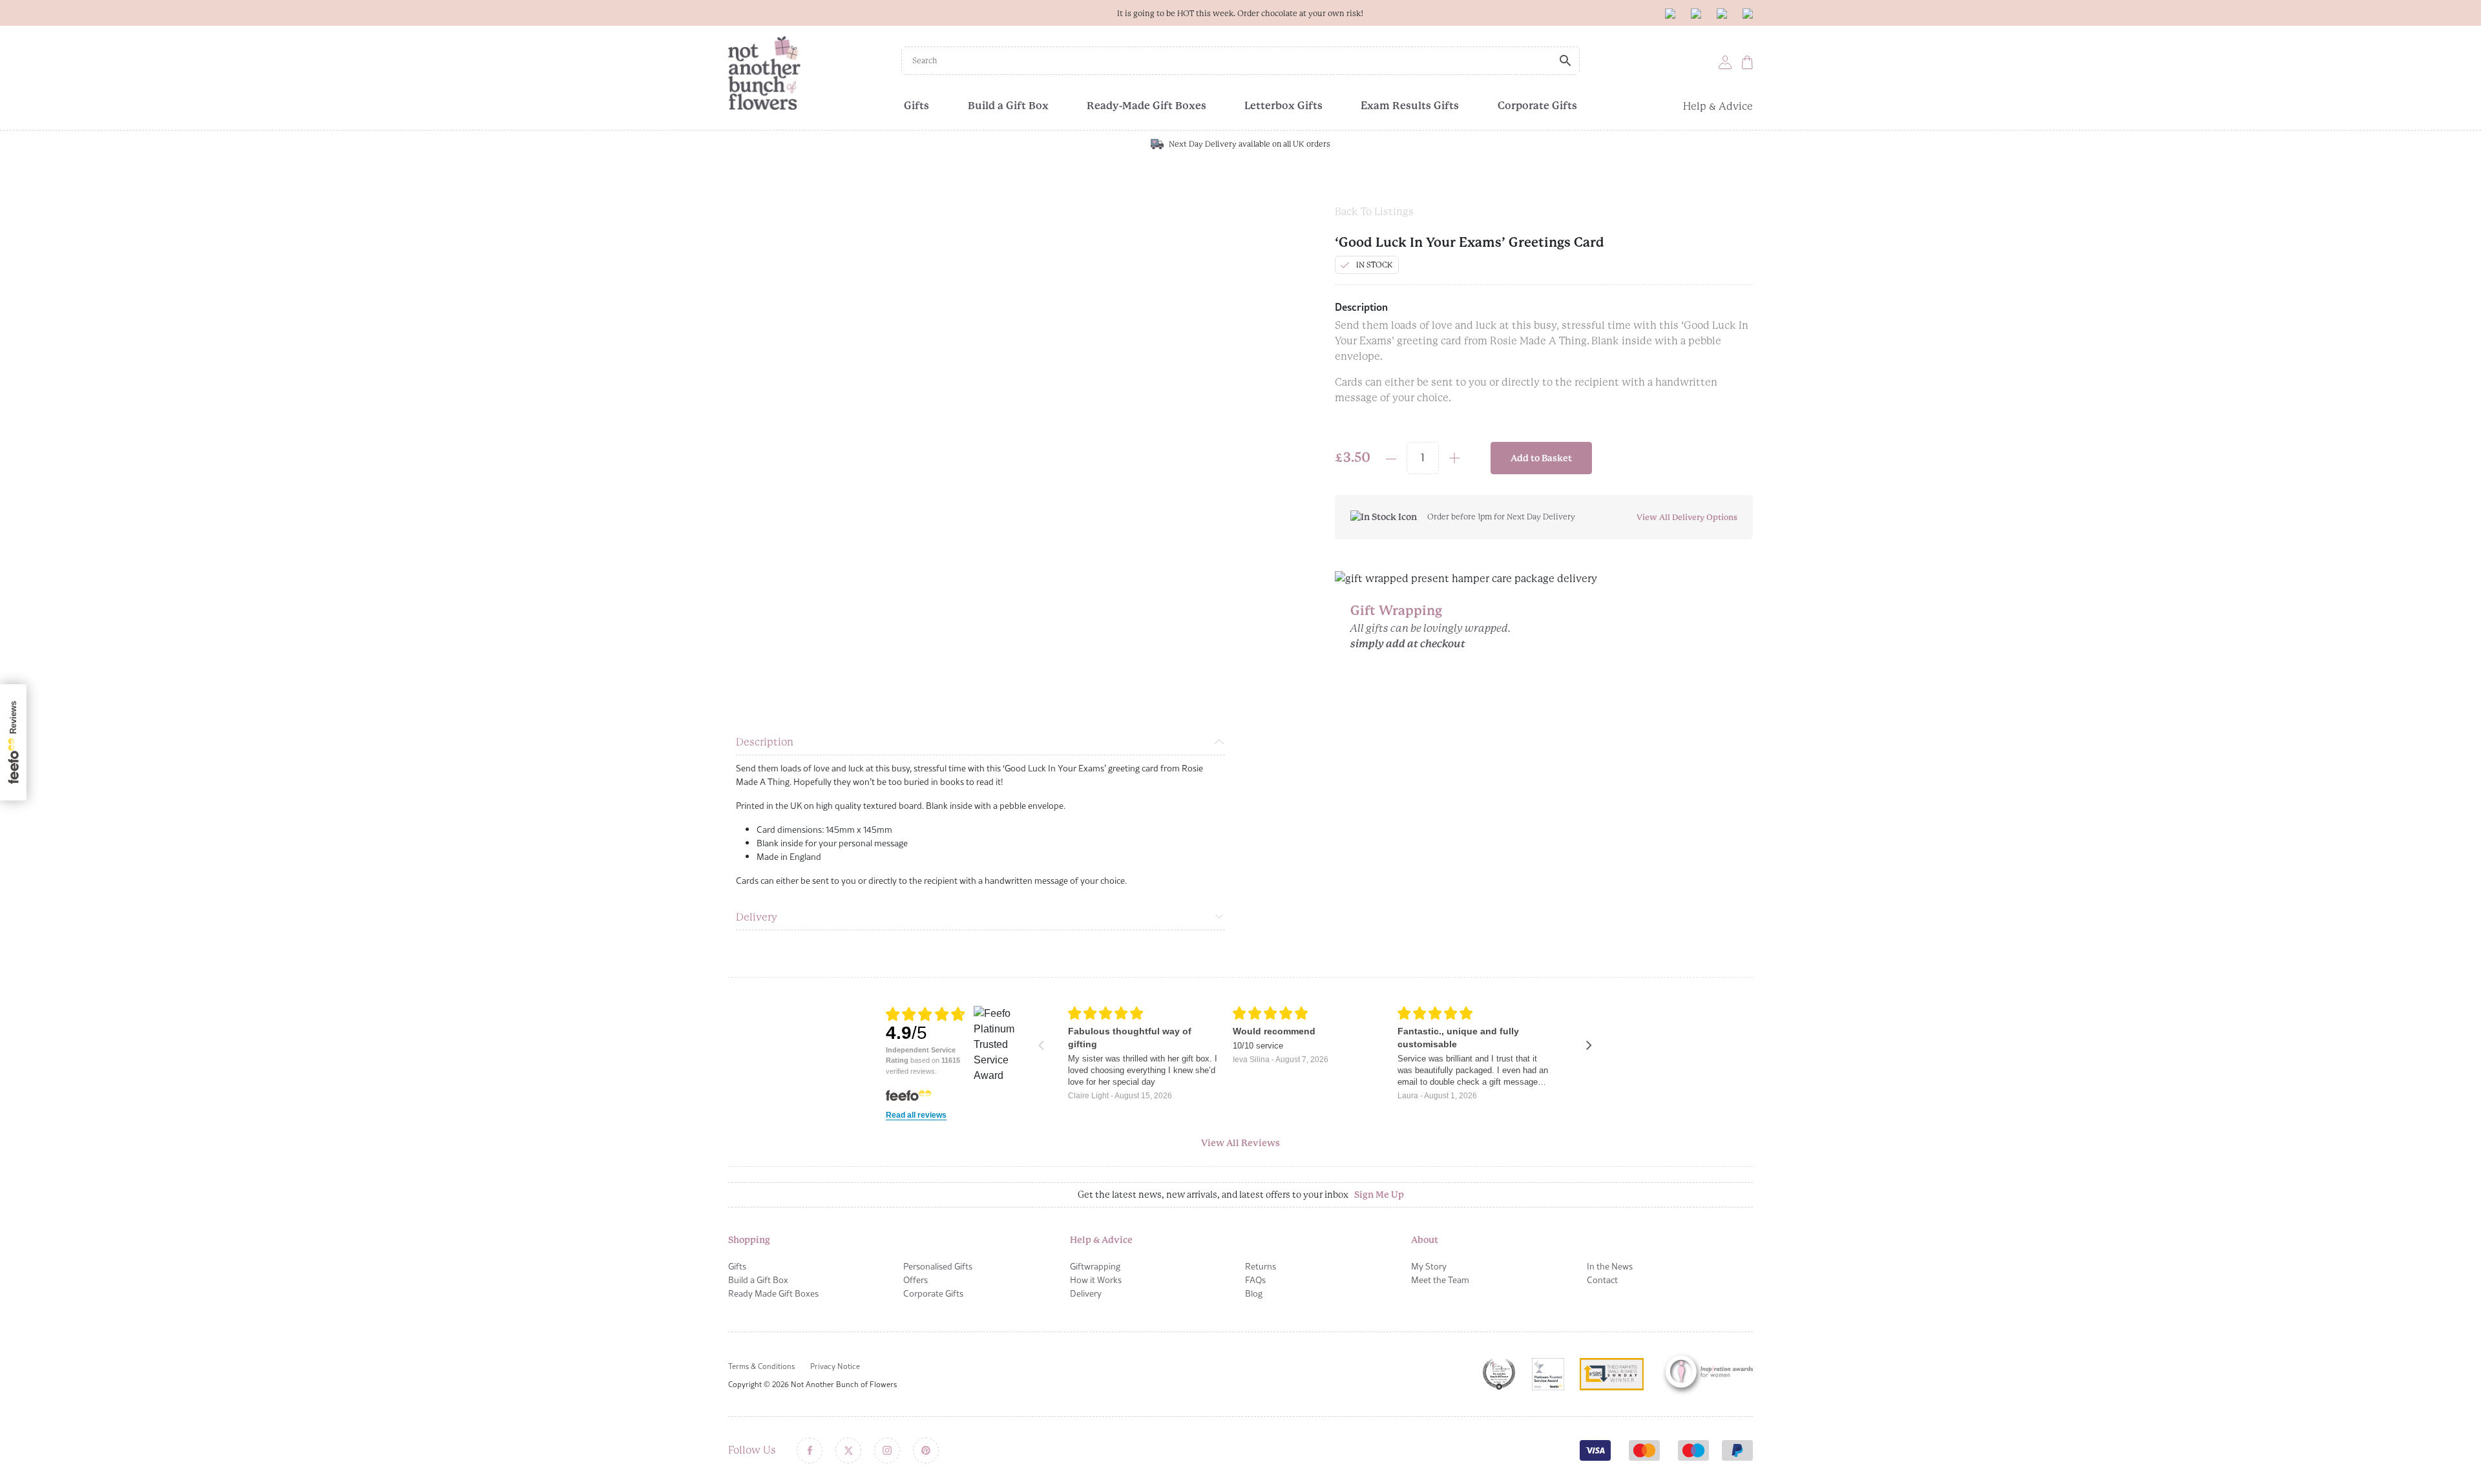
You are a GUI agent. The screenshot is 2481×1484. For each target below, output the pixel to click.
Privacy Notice (835, 1366)
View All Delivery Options (1687, 517)
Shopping (749, 1240)
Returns (1261, 1266)
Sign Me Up (1379, 1195)
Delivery (757, 917)
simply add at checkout (1408, 644)
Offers (916, 1280)
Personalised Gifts (938, 1266)
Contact (1602, 1280)
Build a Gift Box (1008, 106)
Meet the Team (1440, 1280)
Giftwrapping (1095, 1266)
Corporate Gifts (1537, 106)
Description (765, 742)
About (1425, 1240)
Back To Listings (1374, 212)
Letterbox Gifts (1283, 106)
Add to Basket (1541, 458)
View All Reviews (1240, 1143)
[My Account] (1725, 62)
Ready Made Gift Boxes (773, 1293)
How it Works (1096, 1280)
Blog (1254, 1293)
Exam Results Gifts (1410, 106)
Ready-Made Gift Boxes (1146, 106)
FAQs (1255, 1280)
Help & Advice (1718, 106)
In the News (1610, 1266)
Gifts (916, 106)
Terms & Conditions (761, 1366)
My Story (1429, 1266)
